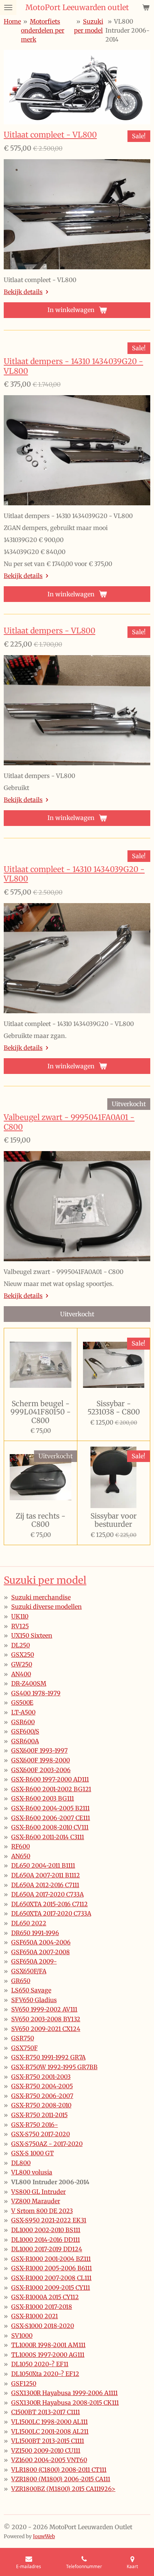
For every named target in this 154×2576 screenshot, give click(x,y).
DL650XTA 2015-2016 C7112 (50, 1904)
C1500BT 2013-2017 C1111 (46, 2412)
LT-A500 (23, 1712)
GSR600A (25, 1741)
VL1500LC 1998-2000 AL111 (50, 2422)
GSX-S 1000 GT (33, 2153)
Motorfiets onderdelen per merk (43, 30)
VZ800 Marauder (36, 2201)
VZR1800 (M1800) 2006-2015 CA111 (61, 2479)
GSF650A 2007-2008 (41, 1952)
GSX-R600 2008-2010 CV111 (50, 1827)
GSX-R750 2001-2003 (41, 2077)
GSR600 (23, 1722)
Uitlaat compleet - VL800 (50, 135)
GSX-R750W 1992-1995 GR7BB (54, 2067)
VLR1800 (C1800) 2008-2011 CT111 (59, 2470)
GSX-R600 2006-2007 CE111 (51, 1818)
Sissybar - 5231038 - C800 (114, 1408)
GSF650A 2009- (34, 1961)
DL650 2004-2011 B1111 (43, 1865)
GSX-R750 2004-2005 (42, 2086)
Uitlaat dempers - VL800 (50, 631)
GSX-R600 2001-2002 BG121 (51, 1789)
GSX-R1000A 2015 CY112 (45, 2297)
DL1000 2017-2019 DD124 (47, 2249)
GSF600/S (25, 1731)
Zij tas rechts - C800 (41, 1520)
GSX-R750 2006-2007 (42, 2096)
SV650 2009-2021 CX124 (46, 2029)
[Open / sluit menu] (8, 7)
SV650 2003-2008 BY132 (46, 2019)
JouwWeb (44, 2536)
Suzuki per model (45, 1580)
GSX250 (23, 1655)
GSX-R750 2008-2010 (41, 2105)
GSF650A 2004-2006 (41, 1942)
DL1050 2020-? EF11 (40, 2364)
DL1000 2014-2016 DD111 (46, 2240)
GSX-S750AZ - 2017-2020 (47, 2144)
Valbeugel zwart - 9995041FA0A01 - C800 (69, 1122)
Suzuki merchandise (41, 1597)
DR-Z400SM (29, 1683)
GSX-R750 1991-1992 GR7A (48, 2057)
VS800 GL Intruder (38, 2192)
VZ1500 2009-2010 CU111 (46, 2451)
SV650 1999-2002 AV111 (44, 2009)
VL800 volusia (32, 2172)
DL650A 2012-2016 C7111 (45, 1885)
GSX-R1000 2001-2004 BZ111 (51, 2259)
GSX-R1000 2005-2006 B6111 (52, 2268)
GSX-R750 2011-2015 (39, 2115)
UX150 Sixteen (32, 1635)
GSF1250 (24, 2383)
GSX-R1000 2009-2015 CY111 (51, 2288)
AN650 (21, 1856)
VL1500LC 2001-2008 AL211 (50, 2431)
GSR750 (23, 2038)
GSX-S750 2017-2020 (41, 2134)
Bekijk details (23, 292)
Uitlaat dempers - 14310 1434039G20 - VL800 (73, 366)
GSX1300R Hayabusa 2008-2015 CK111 (65, 2403)
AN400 (21, 1674)
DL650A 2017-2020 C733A (47, 1894)
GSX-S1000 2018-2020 (43, 2326)
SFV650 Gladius (34, 2000)
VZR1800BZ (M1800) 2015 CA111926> (63, 2489)
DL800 (21, 2163)
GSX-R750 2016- (35, 2125)
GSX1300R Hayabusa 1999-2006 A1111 (64, 2393)
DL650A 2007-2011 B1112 (46, 1875)
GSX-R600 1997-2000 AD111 (50, 1779)
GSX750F (24, 2048)
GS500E (22, 1702)
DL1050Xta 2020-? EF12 (45, 2374)
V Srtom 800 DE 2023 (42, 2211)
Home (12, 21)
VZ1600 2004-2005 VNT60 (49, 2460)
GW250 (22, 1664)
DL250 (21, 1645)
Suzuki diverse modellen (47, 1607)
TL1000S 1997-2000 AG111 (48, 2355)
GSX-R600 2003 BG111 (43, 1798)
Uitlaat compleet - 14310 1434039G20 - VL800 (74, 874)
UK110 (20, 1616)
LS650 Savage (31, 1990)
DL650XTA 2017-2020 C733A (51, 1913)
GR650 (21, 1981)
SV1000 (22, 2336)
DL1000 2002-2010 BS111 (46, 2230)
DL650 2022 (29, 1923)
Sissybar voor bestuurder (114, 1520)
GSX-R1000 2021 (35, 2316)
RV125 (20, 1626)
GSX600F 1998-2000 (41, 1760)
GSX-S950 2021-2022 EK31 (49, 2220)
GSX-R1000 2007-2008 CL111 (51, 2278)
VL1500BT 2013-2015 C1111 (48, 2441)
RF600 (21, 1846)
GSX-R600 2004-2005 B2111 (50, 1808)
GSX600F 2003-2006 (41, 1770)
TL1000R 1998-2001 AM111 (48, 2345)
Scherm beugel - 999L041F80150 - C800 (41, 1412)
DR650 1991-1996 (35, 1933)
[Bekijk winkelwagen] (146, 7)
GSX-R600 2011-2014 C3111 (48, 1837)
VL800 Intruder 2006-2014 (127, 30)
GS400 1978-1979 (36, 1693)
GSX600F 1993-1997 (39, 1750)
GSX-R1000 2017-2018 (42, 2307)
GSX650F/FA (29, 1971)
